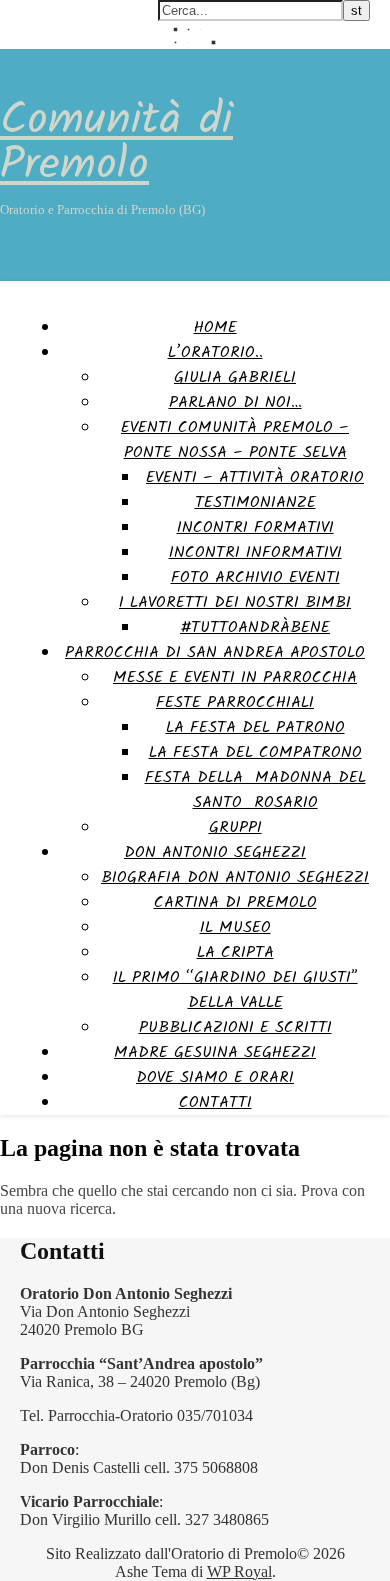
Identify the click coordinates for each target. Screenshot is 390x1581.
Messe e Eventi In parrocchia (235, 677)
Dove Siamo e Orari (215, 1077)
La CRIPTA (235, 952)
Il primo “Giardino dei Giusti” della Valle (235, 990)
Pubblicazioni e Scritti (235, 1027)
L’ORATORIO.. (215, 352)
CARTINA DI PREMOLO (235, 902)
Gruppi (235, 827)
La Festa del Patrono (255, 727)
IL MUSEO (235, 927)
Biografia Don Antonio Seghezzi (235, 877)
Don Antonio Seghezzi (215, 852)
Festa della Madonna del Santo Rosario (255, 790)
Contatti (215, 1102)
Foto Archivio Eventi (255, 577)
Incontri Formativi (255, 527)
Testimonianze (255, 502)
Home (215, 327)
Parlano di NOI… (235, 402)
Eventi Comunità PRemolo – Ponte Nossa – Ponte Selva (235, 440)
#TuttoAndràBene (255, 627)
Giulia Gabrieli (235, 377)
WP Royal (239, 1571)
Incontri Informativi (255, 552)
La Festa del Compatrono (255, 752)
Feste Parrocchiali (235, 702)
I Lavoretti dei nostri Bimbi (235, 602)
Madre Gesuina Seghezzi (215, 1052)
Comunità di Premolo (116, 143)
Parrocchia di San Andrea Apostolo (215, 652)
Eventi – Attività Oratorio (255, 477)
